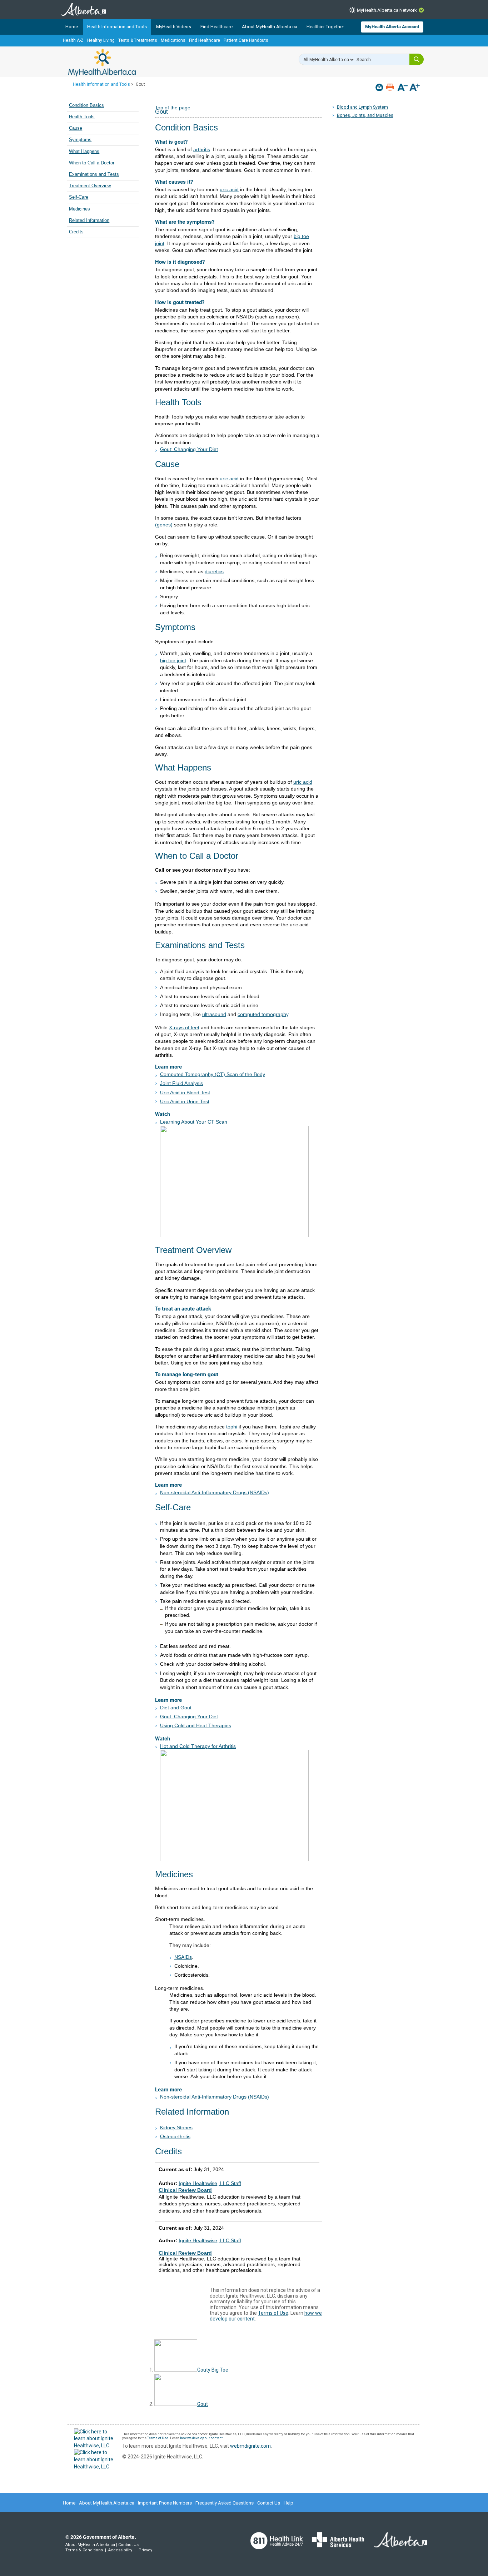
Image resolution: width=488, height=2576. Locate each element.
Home (72, 27)
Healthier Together (325, 27)
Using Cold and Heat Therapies (196, 1725)
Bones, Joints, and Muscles (365, 115)
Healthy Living (101, 40)
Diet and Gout (176, 1708)
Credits (76, 232)
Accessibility (120, 2550)
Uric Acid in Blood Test (185, 1093)
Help (288, 2503)
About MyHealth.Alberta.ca (270, 27)
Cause (76, 128)
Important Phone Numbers (165, 2503)
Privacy (145, 2550)
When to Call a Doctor (92, 163)
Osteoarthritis (175, 2136)
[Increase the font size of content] (415, 88)
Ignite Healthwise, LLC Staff (210, 2240)
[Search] (417, 59)
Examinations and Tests (94, 174)
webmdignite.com (250, 2446)
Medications (173, 40)
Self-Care (79, 197)
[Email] (380, 87)
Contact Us (269, 2503)
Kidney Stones (176, 2127)
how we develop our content (201, 2438)
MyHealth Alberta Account (392, 27)
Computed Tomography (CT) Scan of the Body (213, 1074)
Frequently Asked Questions (225, 2503)
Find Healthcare (216, 27)
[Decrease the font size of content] (402, 88)
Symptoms (80, 140)
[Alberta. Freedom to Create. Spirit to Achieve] (396, 2544)
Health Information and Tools (117, 27)
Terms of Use (273, 2313)
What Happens (84, 152)
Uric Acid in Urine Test (185, 1101)
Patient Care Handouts (246, 40)
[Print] (391, 87)
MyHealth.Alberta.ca (102, 63)
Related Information (89, 221)
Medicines (79, 209)
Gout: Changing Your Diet (189, 449)
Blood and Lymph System (362, 107)
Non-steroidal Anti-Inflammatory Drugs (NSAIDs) (215, 1492)
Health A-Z (73, 40)
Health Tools (82, 117)
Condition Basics (86, 105)
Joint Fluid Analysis (181, 1083)
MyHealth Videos (174, 27)
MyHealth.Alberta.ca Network (387, 10)
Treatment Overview (90, 186)
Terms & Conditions (84, 2550)
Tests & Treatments (138, 40)
